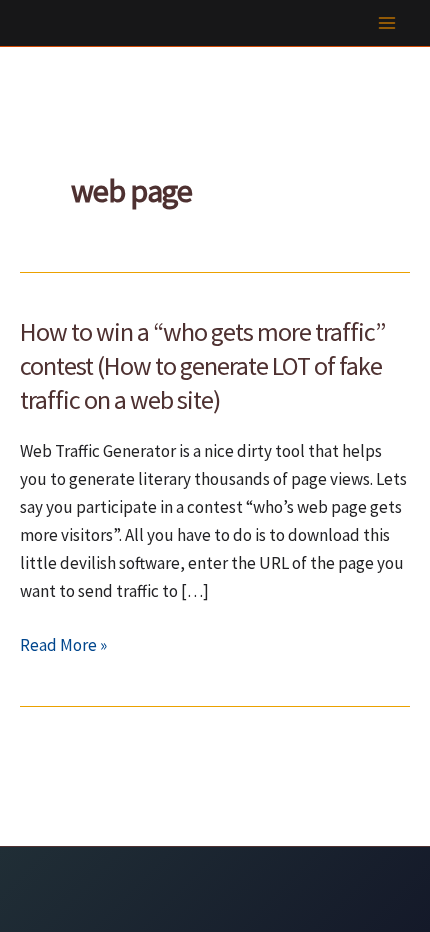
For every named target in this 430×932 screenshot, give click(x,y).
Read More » (63, 646)
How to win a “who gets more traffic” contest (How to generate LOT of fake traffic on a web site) (202, 365)
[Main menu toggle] (388, 23)
